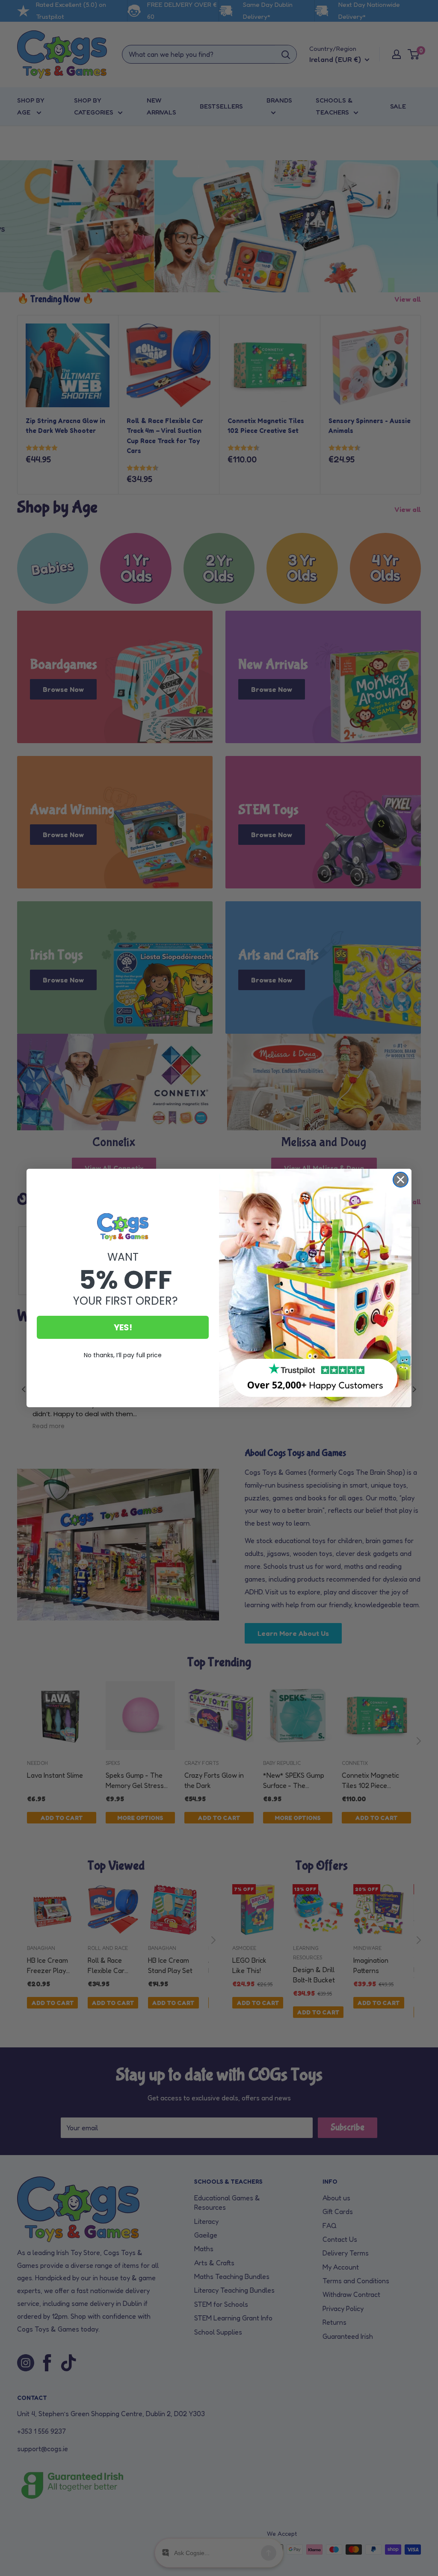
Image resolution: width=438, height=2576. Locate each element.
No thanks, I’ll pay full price (123, 1355)
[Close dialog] (401, 1180)
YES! (123, 1327)
